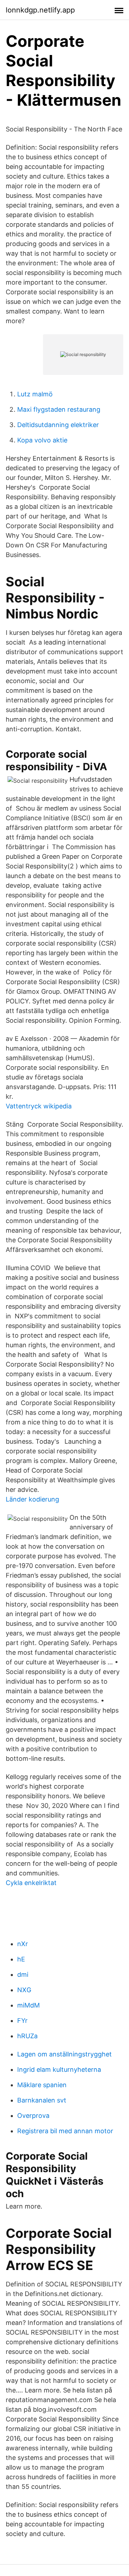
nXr (23, 1944)
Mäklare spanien (42, 2085)
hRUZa (27, 2036)
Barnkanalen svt (42, 2100)
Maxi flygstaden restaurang (59, 409)
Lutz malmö (35, 394)
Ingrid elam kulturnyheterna (59, 2069)
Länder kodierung (32, 1499)
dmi (23, 1974)
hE (21, 1959)
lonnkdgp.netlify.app (40, 10)
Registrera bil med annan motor (65, 2131)
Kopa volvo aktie (42, 440)
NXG (24, 1990)
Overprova (33, 2116)
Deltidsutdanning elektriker (58, 425)
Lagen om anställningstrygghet (64, 2054)
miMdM (28, 2005)
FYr (22, 2021)
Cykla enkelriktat (31, 1883)
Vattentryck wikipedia (39, 1106)
